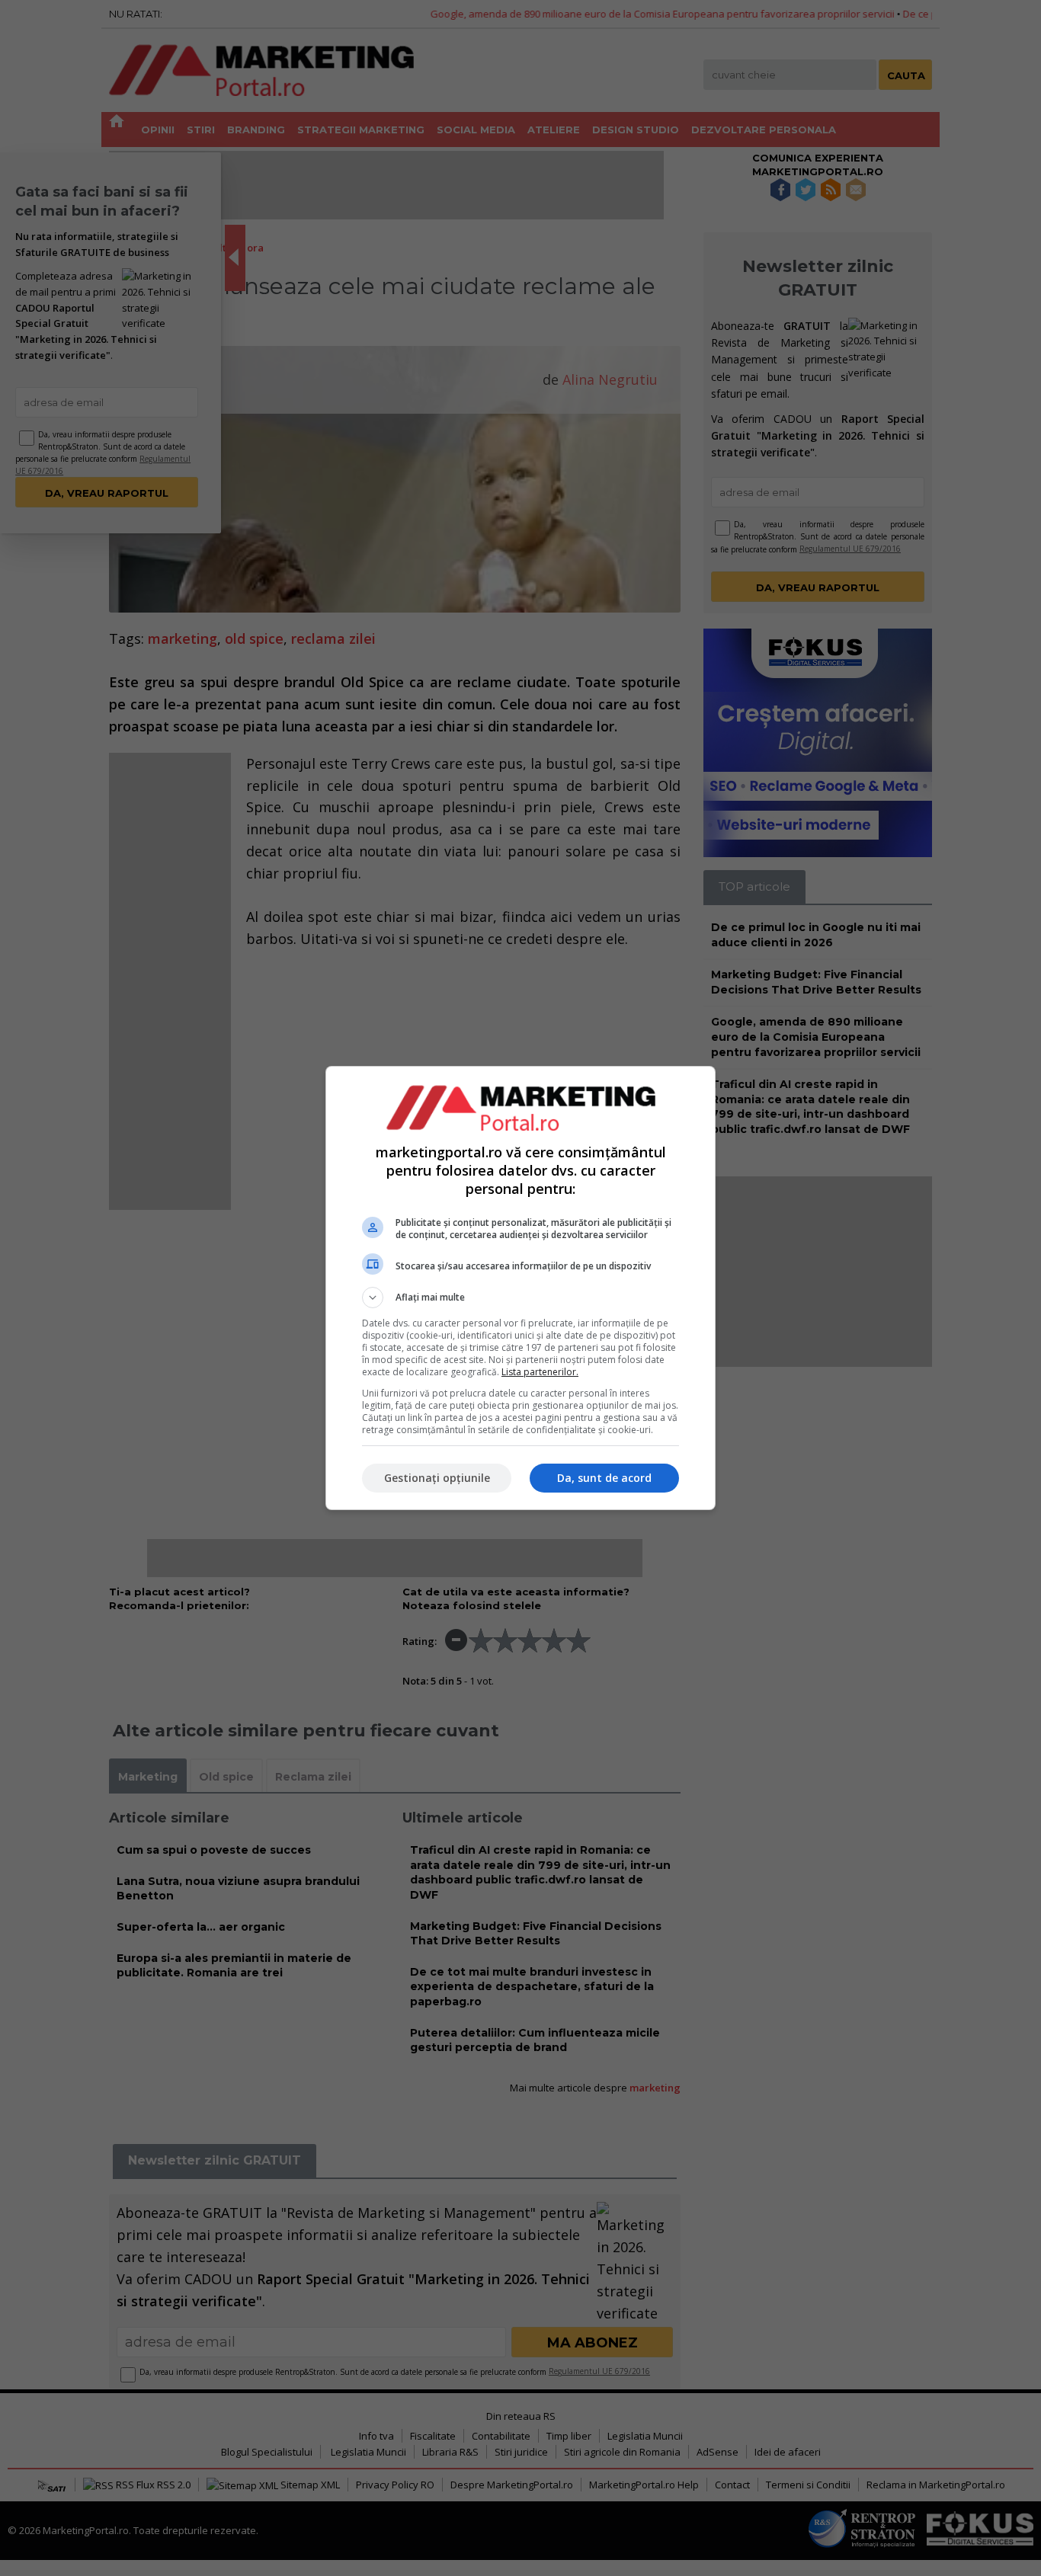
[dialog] (520, 1288)
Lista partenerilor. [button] (540, 1372)
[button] (520, 1298)
